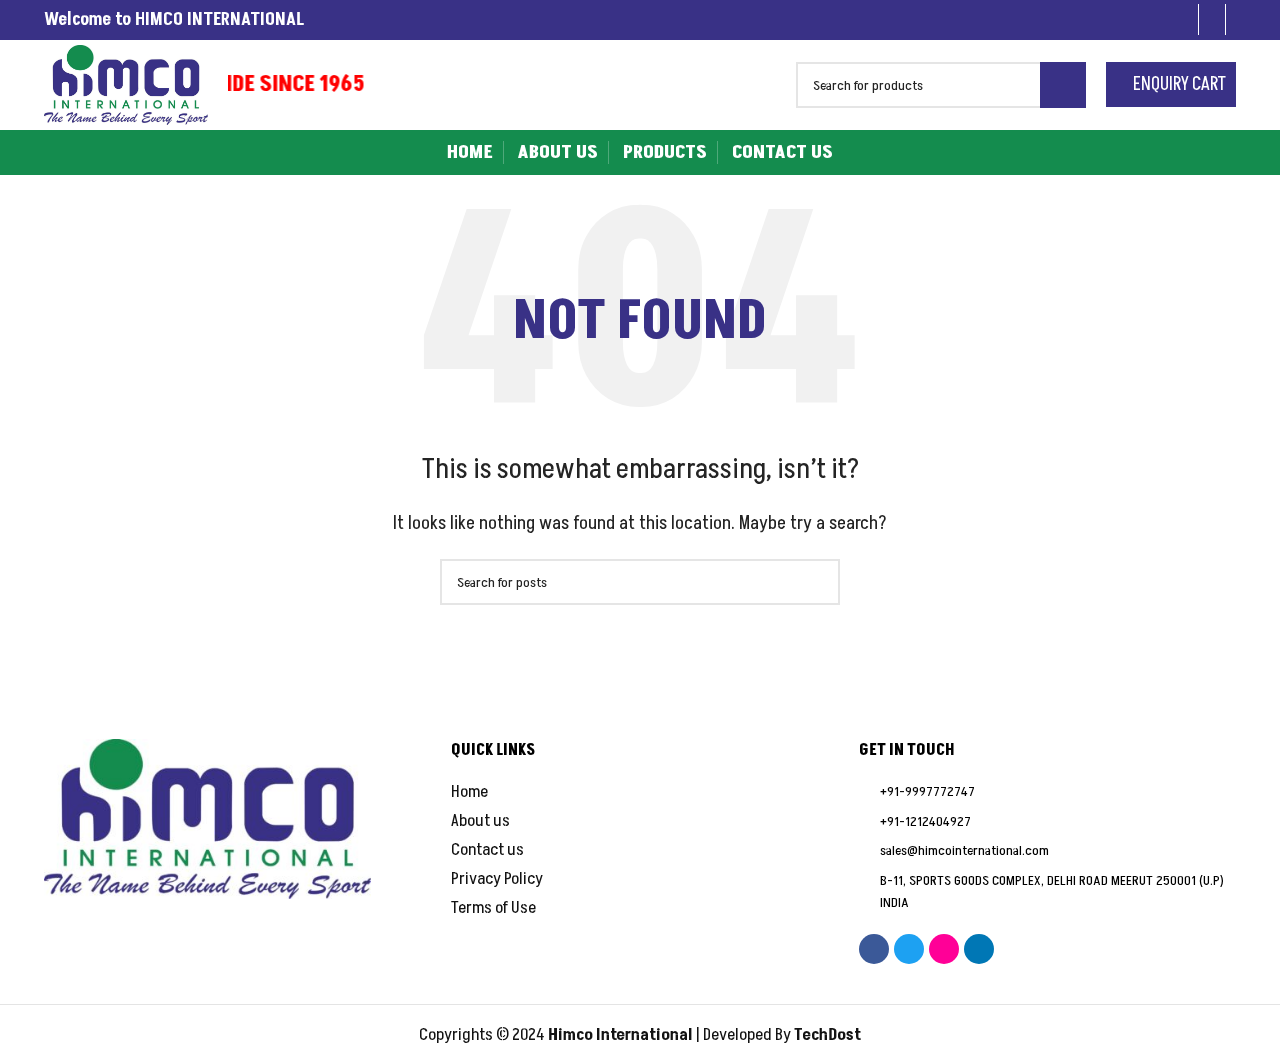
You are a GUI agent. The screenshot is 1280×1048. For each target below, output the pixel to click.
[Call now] (1184, 19)
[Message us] (1212, 19)
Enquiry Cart (1178, 84)
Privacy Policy (497, 879)
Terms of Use (493, 908)
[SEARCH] (1063, 85)
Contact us (487, 850)
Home (469, 792)
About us (480, 821)
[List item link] (1047, 792)
